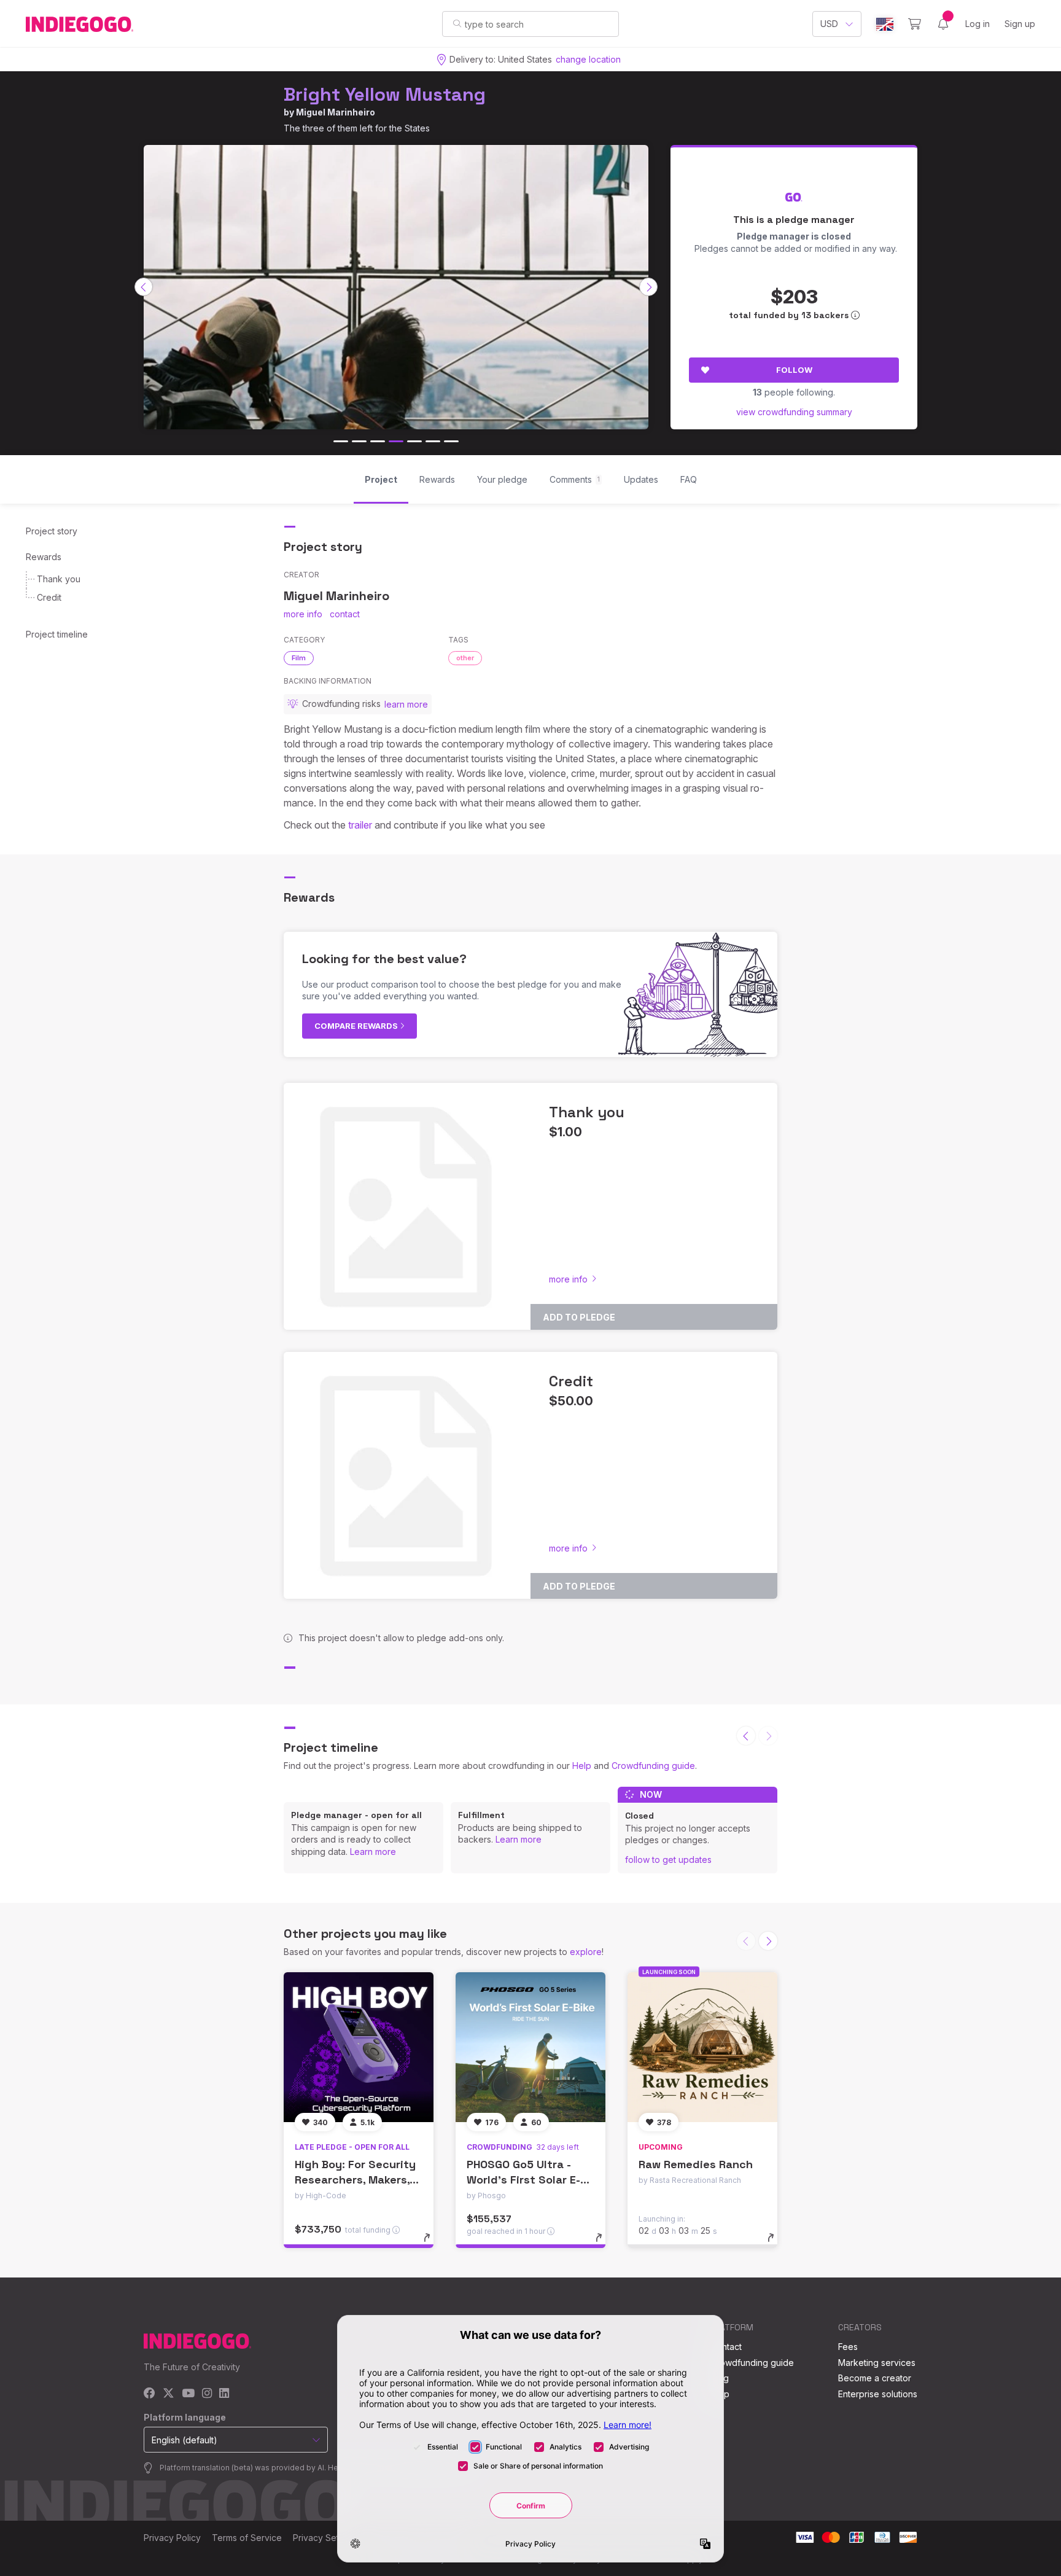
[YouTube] (188, 2394)
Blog (720, 2378)
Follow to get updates (668, 1860)
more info (303, 614)
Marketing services (877, 2363)
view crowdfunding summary (794, 412)
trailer (360, 825)
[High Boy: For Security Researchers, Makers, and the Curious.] (359, 2047)
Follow (794, 370)
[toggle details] (433, 2244)
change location (588, 59)
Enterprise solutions (878, 2394)
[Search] (457, 23)
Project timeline (57, 634)
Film (299, 658)
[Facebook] (150, 2394)
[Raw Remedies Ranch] (702, 2047)
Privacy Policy (172, 2538)
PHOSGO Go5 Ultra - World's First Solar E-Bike (523, 2180)
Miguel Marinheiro (336, 112)
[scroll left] (144, 287)
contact (345, 614)
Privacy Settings (325, 2538)
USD (829, 24)
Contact (726, 2347)
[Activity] (943, 24)
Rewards (44, 557)
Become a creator (875, 2378)
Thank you (59, 579)
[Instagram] (207, 2394)
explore (586, 1952)
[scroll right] (648, 287)
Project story (52, 531)
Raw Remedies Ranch (696, 2164)
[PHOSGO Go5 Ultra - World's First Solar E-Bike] (530, 2047)
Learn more (373, 1852)
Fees (848, 2347)
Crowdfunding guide (653, 1766)
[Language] (885, 24)
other (465, 658)
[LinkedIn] (224, 2394)
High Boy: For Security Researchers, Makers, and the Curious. (355, 2180)
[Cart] (915, 24)
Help (582, 1766)
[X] (169, 2394)
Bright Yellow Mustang (385, 94)
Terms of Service (247, 2538)
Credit (49, 597)
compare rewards (357, 1026)
